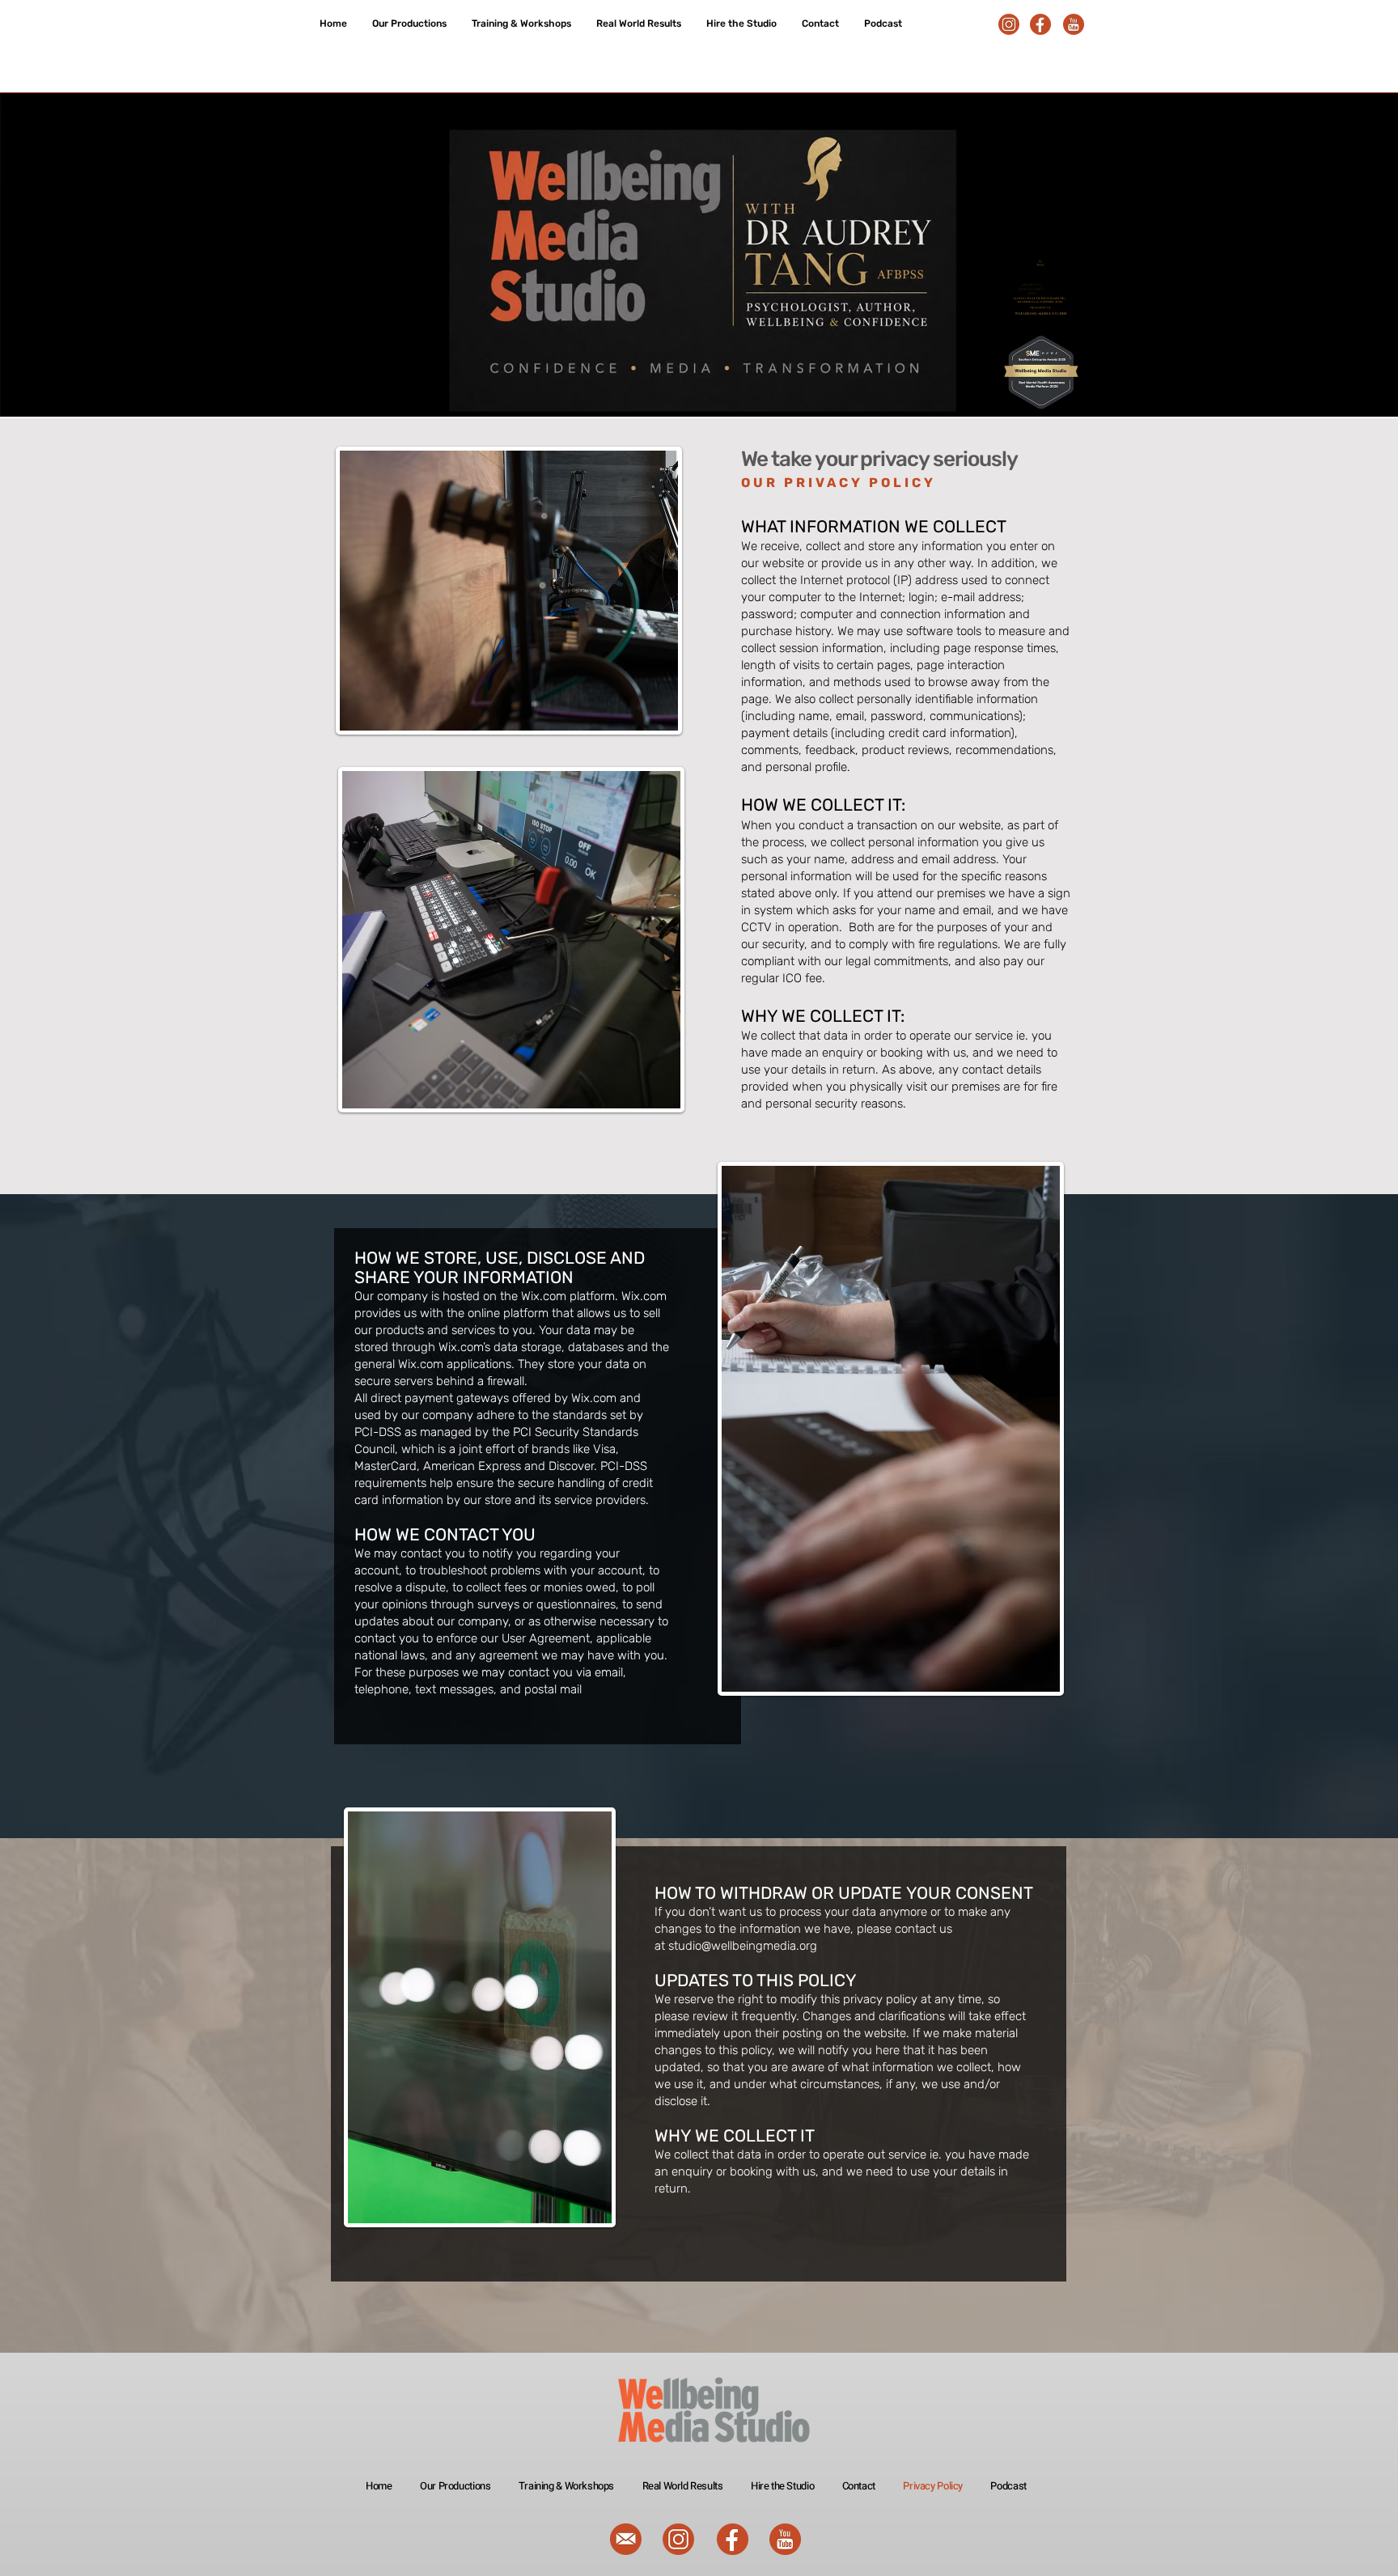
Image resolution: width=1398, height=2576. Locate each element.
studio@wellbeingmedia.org (743, 1946)
